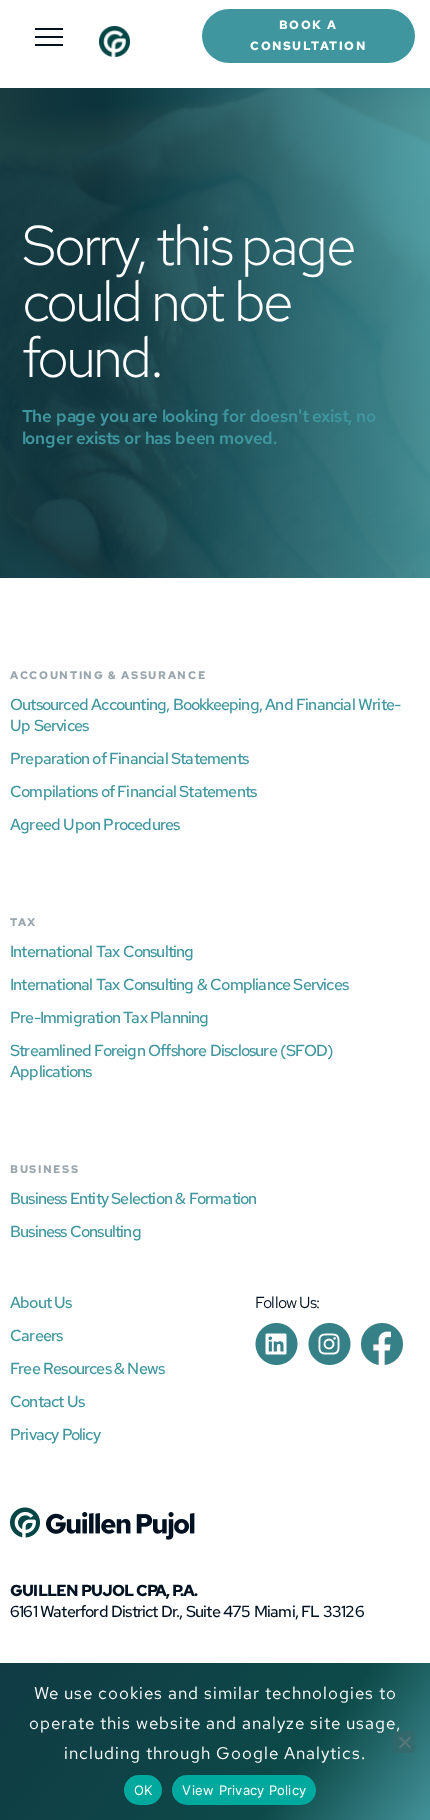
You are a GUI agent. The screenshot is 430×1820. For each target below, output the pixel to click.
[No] (404, 1742)
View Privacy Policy (244, 1790)
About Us (41, 1302)
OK (143, 1790)
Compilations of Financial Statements (133, 791)
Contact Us (47, 1401)
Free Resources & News (87, 1368)
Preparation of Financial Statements (129, 758)
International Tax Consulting (102, 951)
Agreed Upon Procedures (94, 824)
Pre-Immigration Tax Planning (109, 1017)
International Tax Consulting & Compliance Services (179, 984)
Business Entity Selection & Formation (133, 1198)
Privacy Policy (55, 1434)
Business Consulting (75, 1231)
